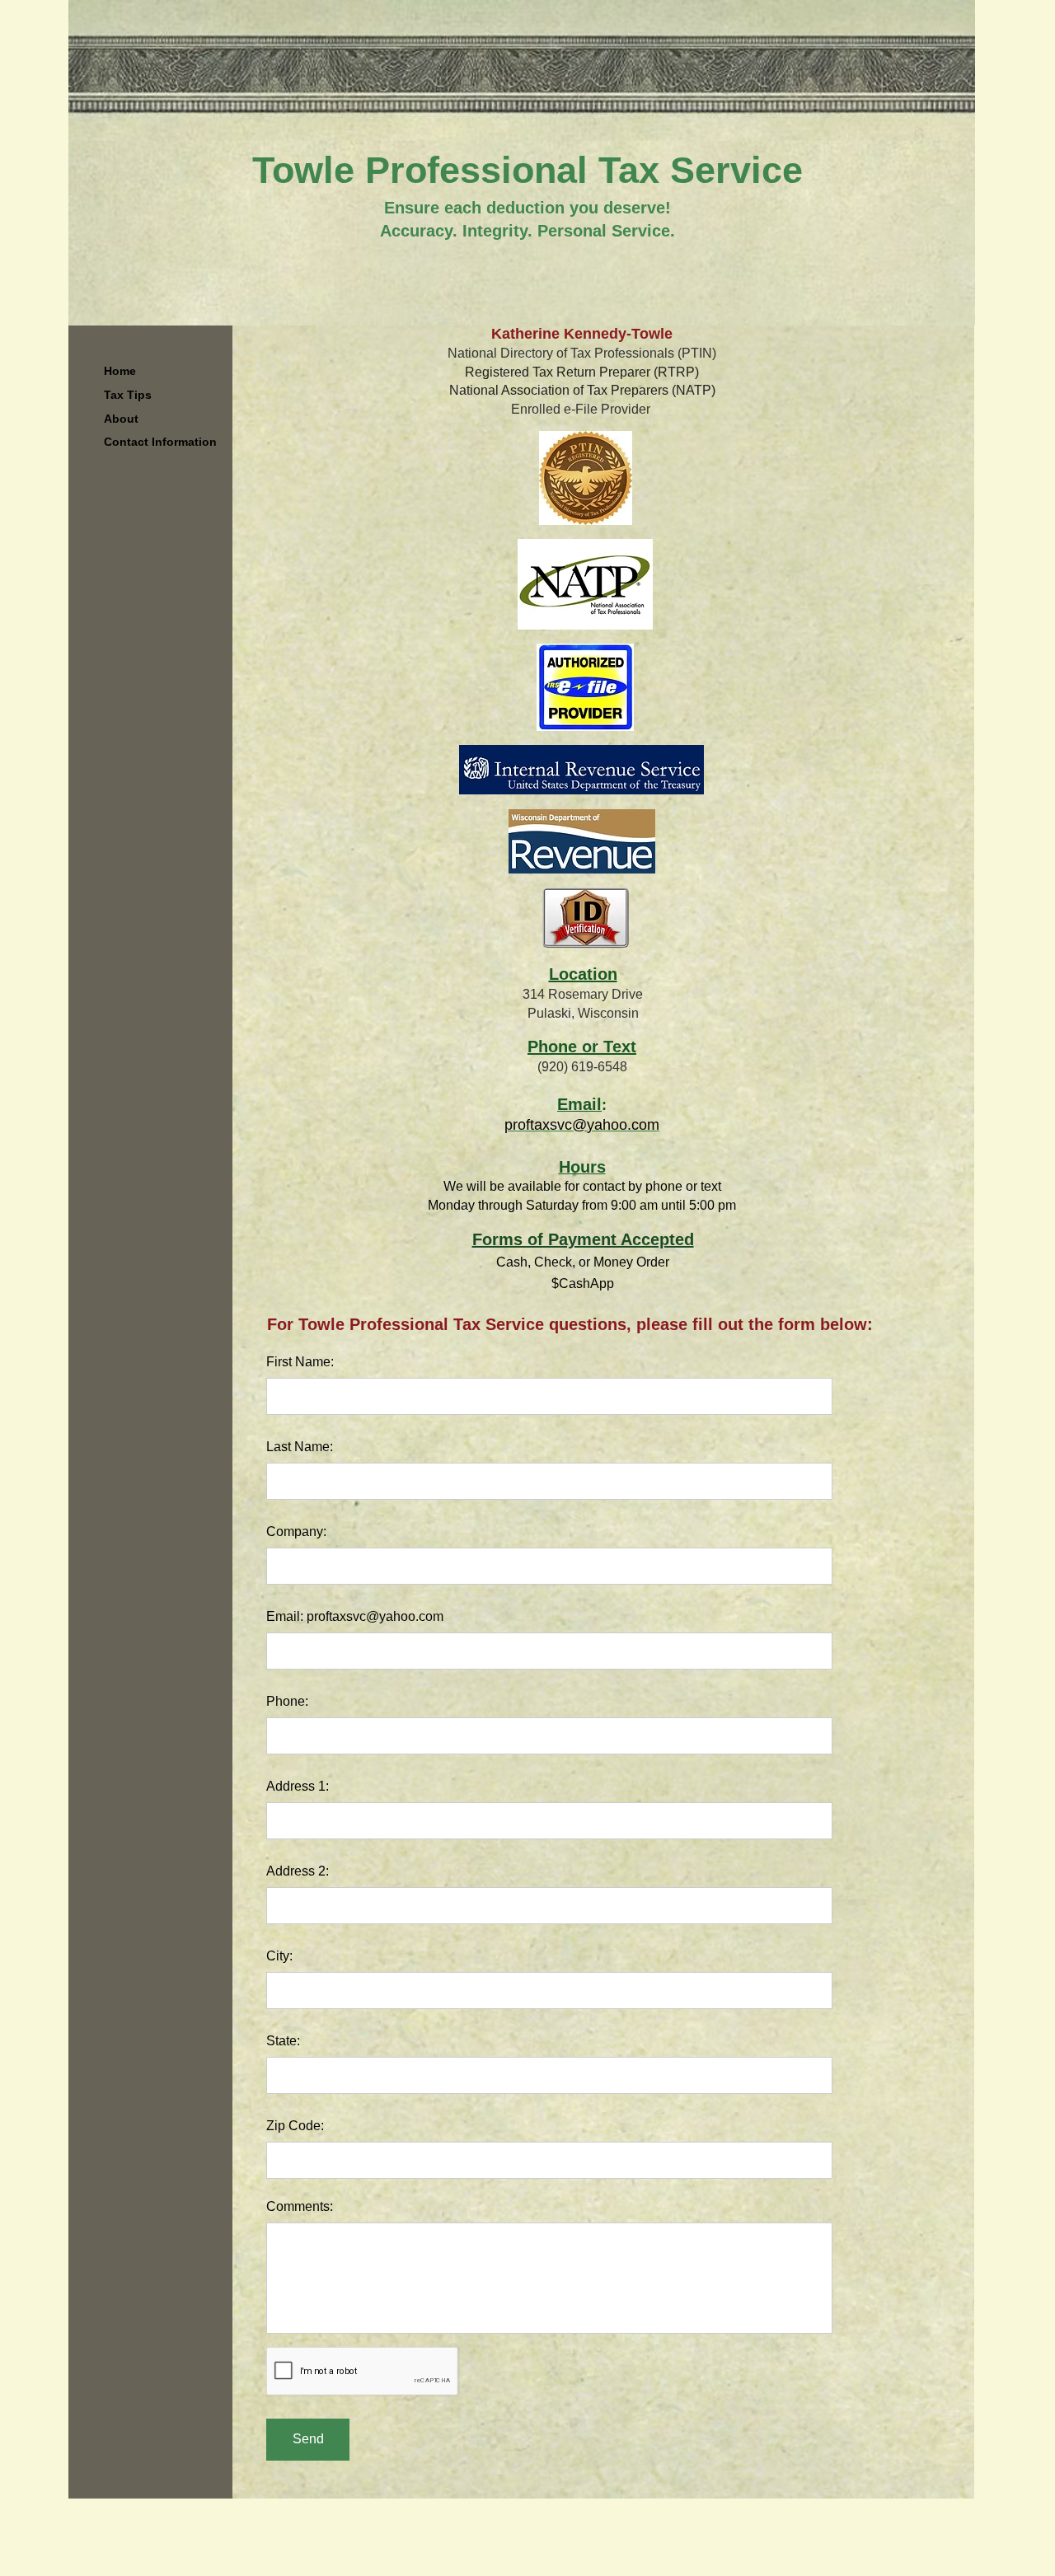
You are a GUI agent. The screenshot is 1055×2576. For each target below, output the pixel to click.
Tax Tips (128, 395)
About (121, 419)
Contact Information (160, 442)
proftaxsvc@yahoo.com (582, 1125)
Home (120, 371)
